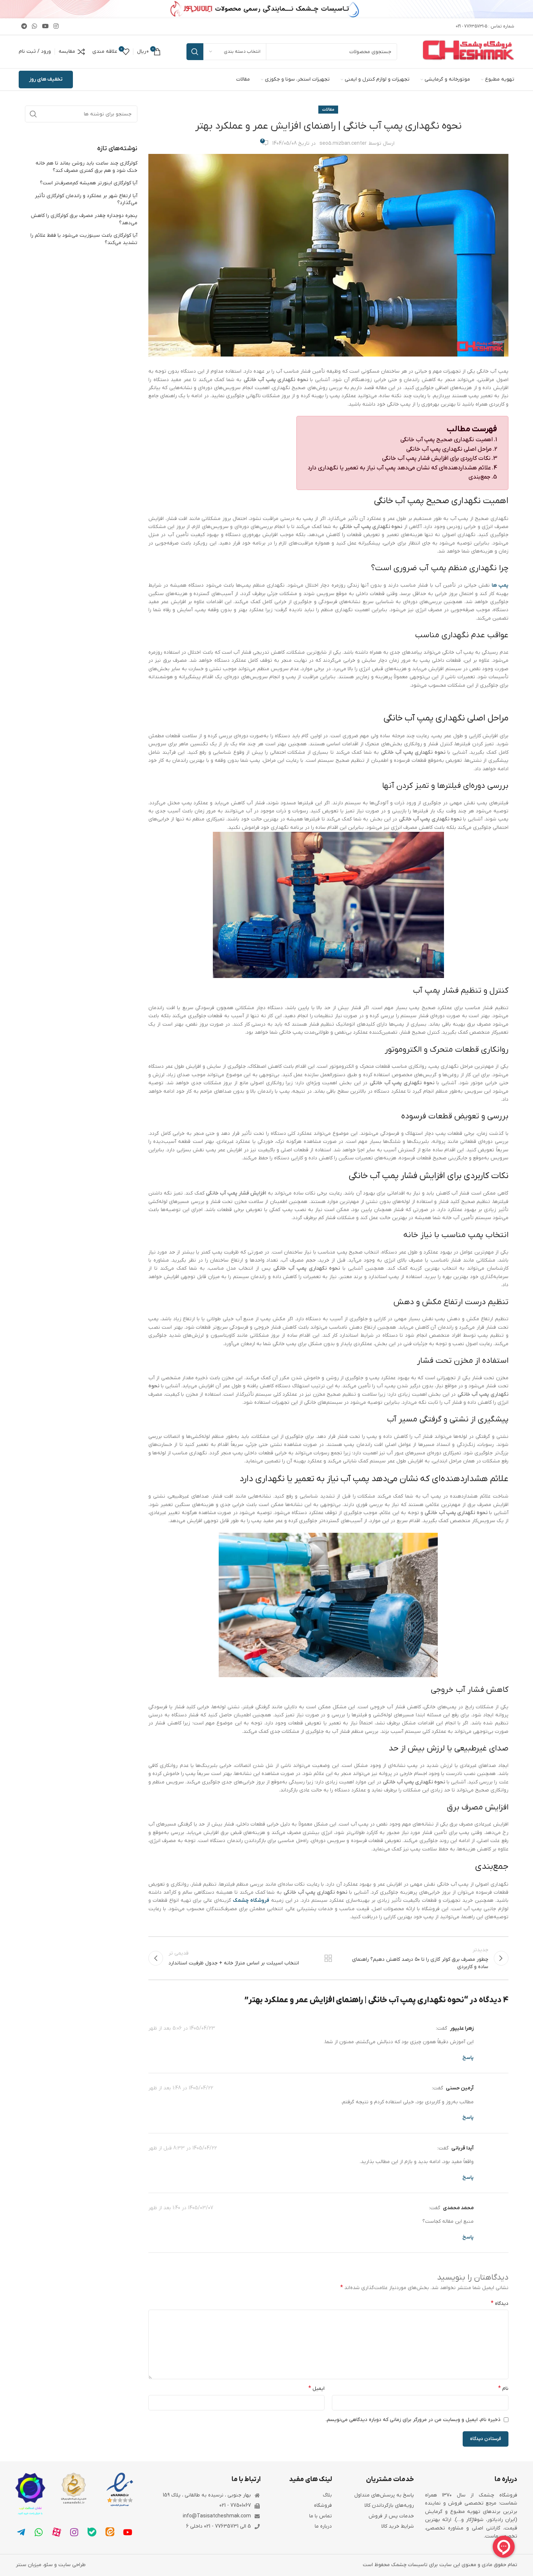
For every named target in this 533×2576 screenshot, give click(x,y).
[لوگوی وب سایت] (469, 51)
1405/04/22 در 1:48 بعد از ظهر (181, 2088)
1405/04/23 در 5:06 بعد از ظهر (182, 2028)
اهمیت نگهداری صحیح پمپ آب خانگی (447, 440)
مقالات (328, 110)
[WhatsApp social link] (35, 26)
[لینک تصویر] (120, 2490)
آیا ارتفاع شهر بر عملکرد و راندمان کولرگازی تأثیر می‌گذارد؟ (86, 200)
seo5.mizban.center (343, 143)
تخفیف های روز (46, 79)
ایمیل (317, 2388)
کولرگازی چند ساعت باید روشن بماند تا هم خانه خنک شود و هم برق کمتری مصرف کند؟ (86, 167)
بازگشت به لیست (328, 1958)
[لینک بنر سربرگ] (266, 9)
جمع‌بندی (480, 477)
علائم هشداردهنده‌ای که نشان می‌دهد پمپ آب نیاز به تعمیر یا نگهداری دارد (399, 468)
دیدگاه (500, 2303)
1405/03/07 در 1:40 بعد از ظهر (181, 2208)
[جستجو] (195, 52)
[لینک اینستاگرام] (56, 26)
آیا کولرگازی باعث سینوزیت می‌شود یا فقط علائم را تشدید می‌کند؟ (84, 239)
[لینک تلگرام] (24, 26)
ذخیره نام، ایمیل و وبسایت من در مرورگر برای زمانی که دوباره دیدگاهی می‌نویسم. (413, 2420)
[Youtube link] (45, 26)
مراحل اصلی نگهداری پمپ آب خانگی (449, 449)
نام (503, 2388)
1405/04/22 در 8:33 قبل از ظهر (183, 2148)
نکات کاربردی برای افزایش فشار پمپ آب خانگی (436, 458)
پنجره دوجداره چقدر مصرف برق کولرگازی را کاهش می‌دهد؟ (84, 219)
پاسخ (468, 2058)
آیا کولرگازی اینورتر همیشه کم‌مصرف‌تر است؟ (89, 183)
